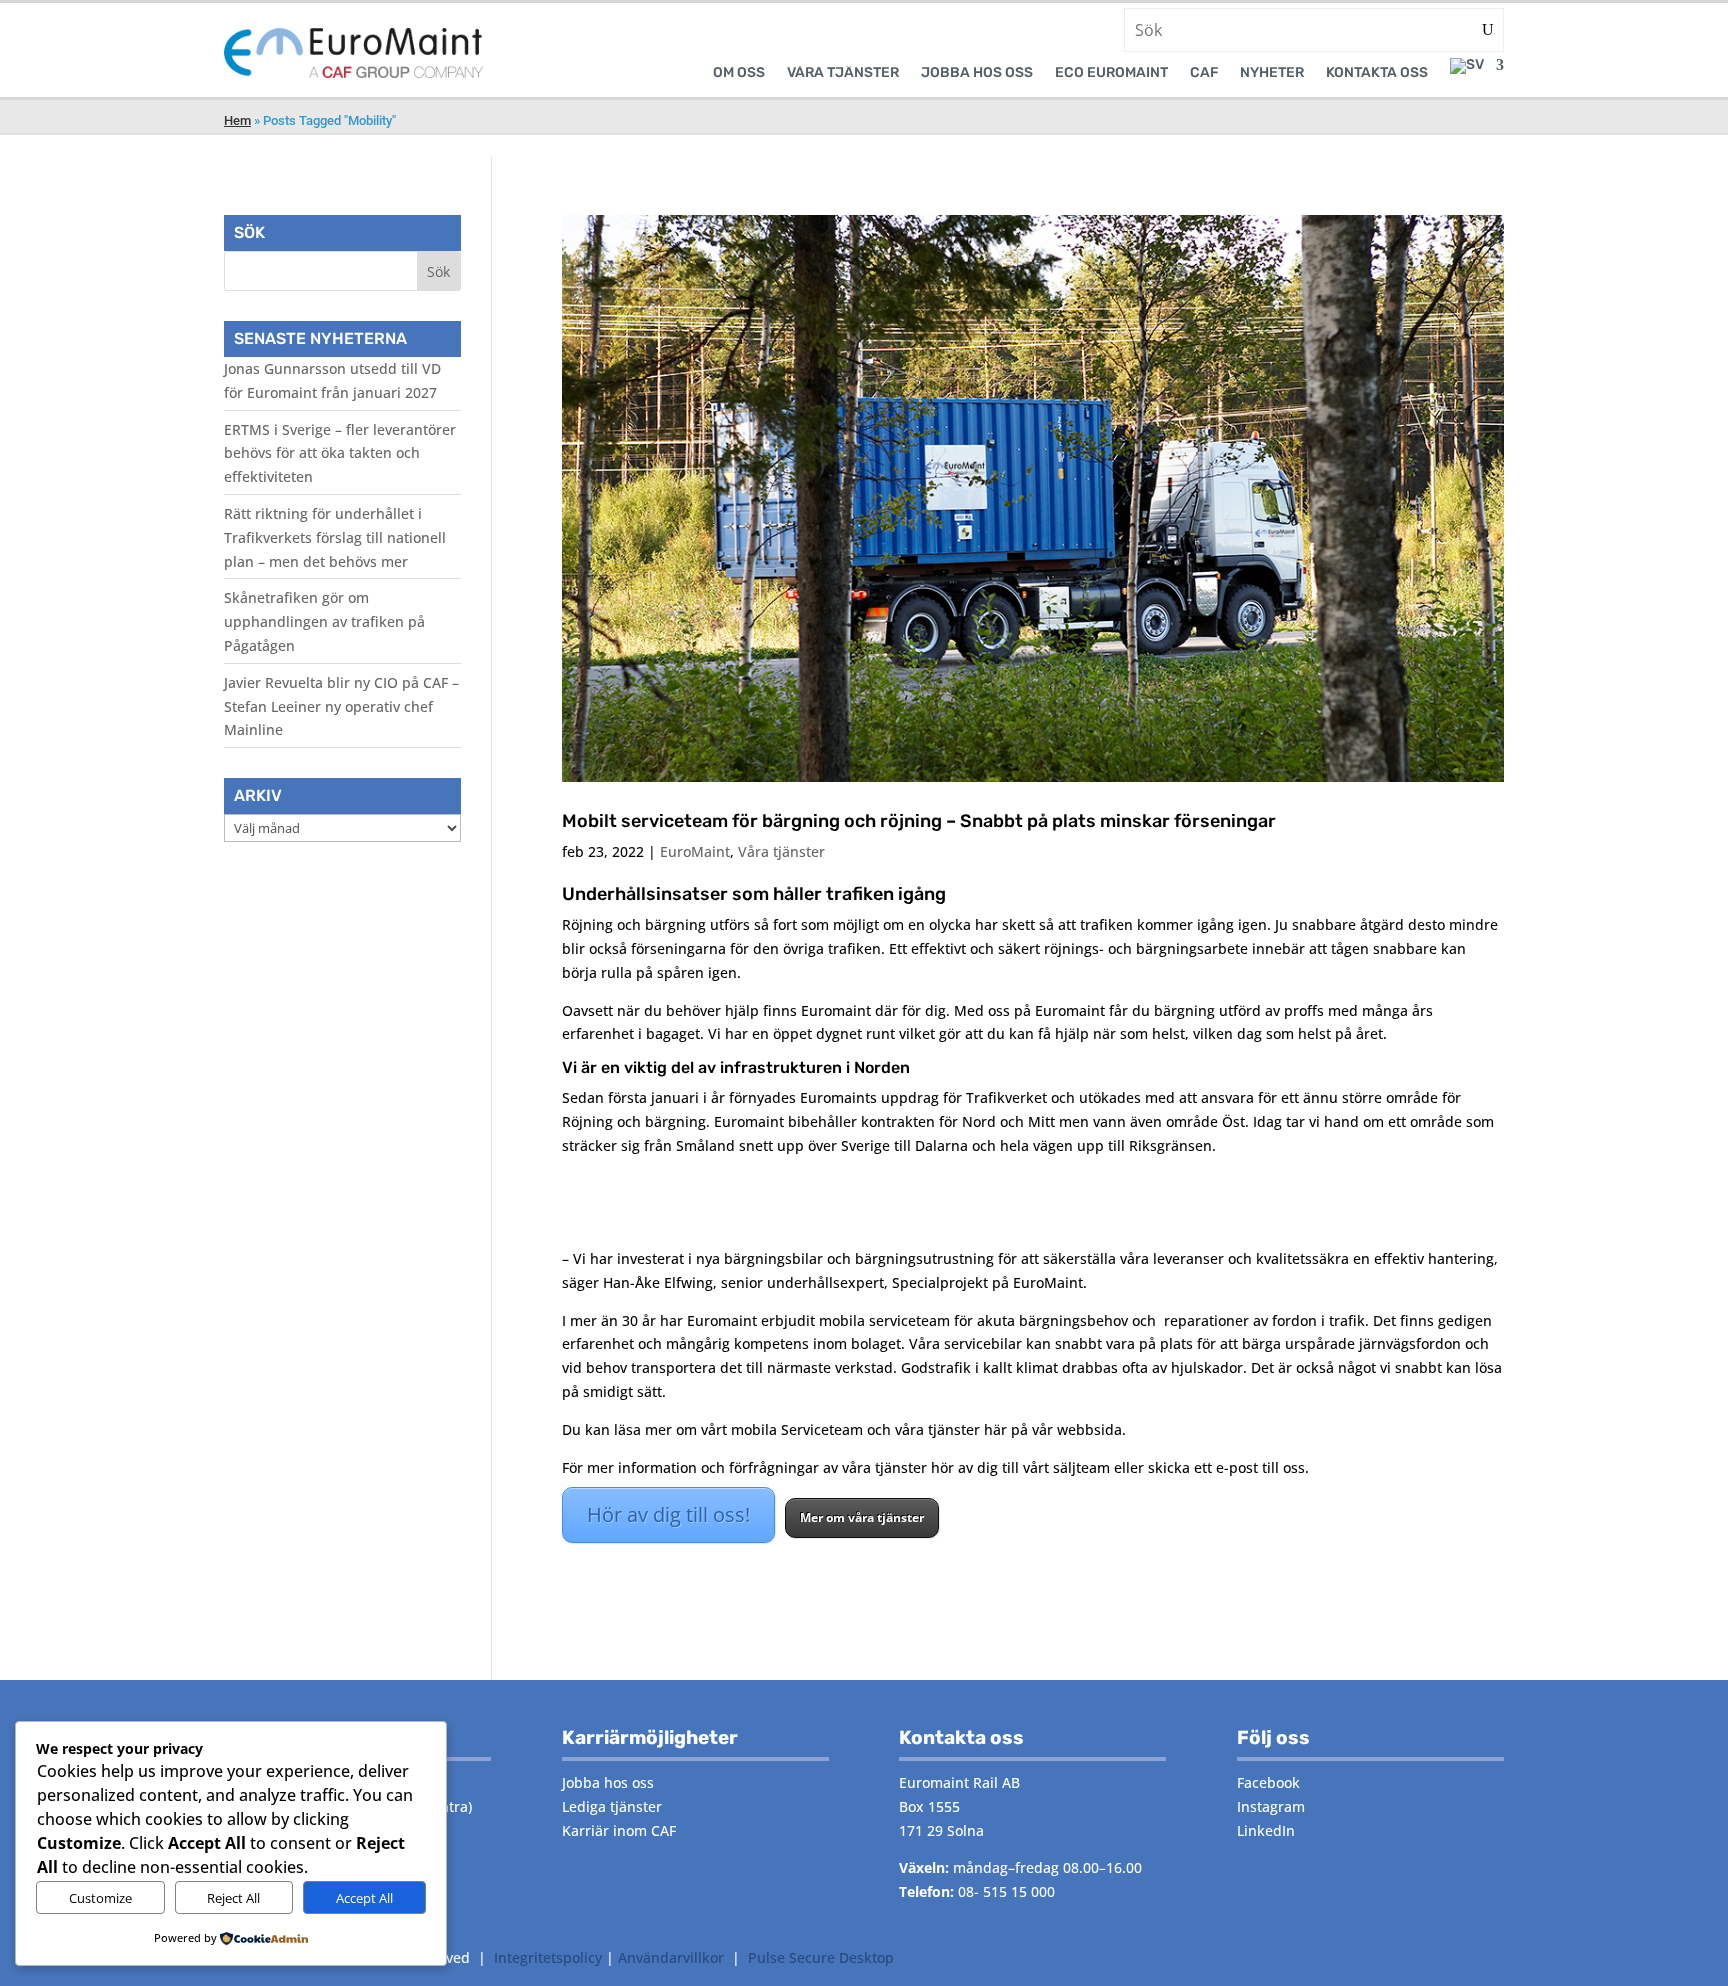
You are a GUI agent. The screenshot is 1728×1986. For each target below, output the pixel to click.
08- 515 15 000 (1006, 1891)
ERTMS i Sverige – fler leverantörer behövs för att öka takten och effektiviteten (340, 453)
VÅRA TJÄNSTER (843, 73)
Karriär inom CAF (619, 1830)
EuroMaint (695, 851)
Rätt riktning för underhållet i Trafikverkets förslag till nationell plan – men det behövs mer (335, 537)
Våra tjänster (781, 851)
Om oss (739, 73)
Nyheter (1272, 73)
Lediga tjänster (612, 1806)
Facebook (1268, 1782)
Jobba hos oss (977, 73)
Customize (100, 1898)
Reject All (233, 1898)
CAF (1204, 73)
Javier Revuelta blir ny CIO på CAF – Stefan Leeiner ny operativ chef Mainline (341, 706)
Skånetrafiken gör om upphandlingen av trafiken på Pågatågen (324, 621)
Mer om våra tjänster (862, 1517)
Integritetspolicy (548, 1957)
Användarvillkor (671, 1957)
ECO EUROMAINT (1111, 73)
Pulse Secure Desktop (821, 1957)
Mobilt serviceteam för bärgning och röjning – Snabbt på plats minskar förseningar (919, 821)
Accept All (364, 1898)
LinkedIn (1266, 1830)
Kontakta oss (1377, 73)
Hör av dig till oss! (668, 1514)
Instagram (1271, 1806)
